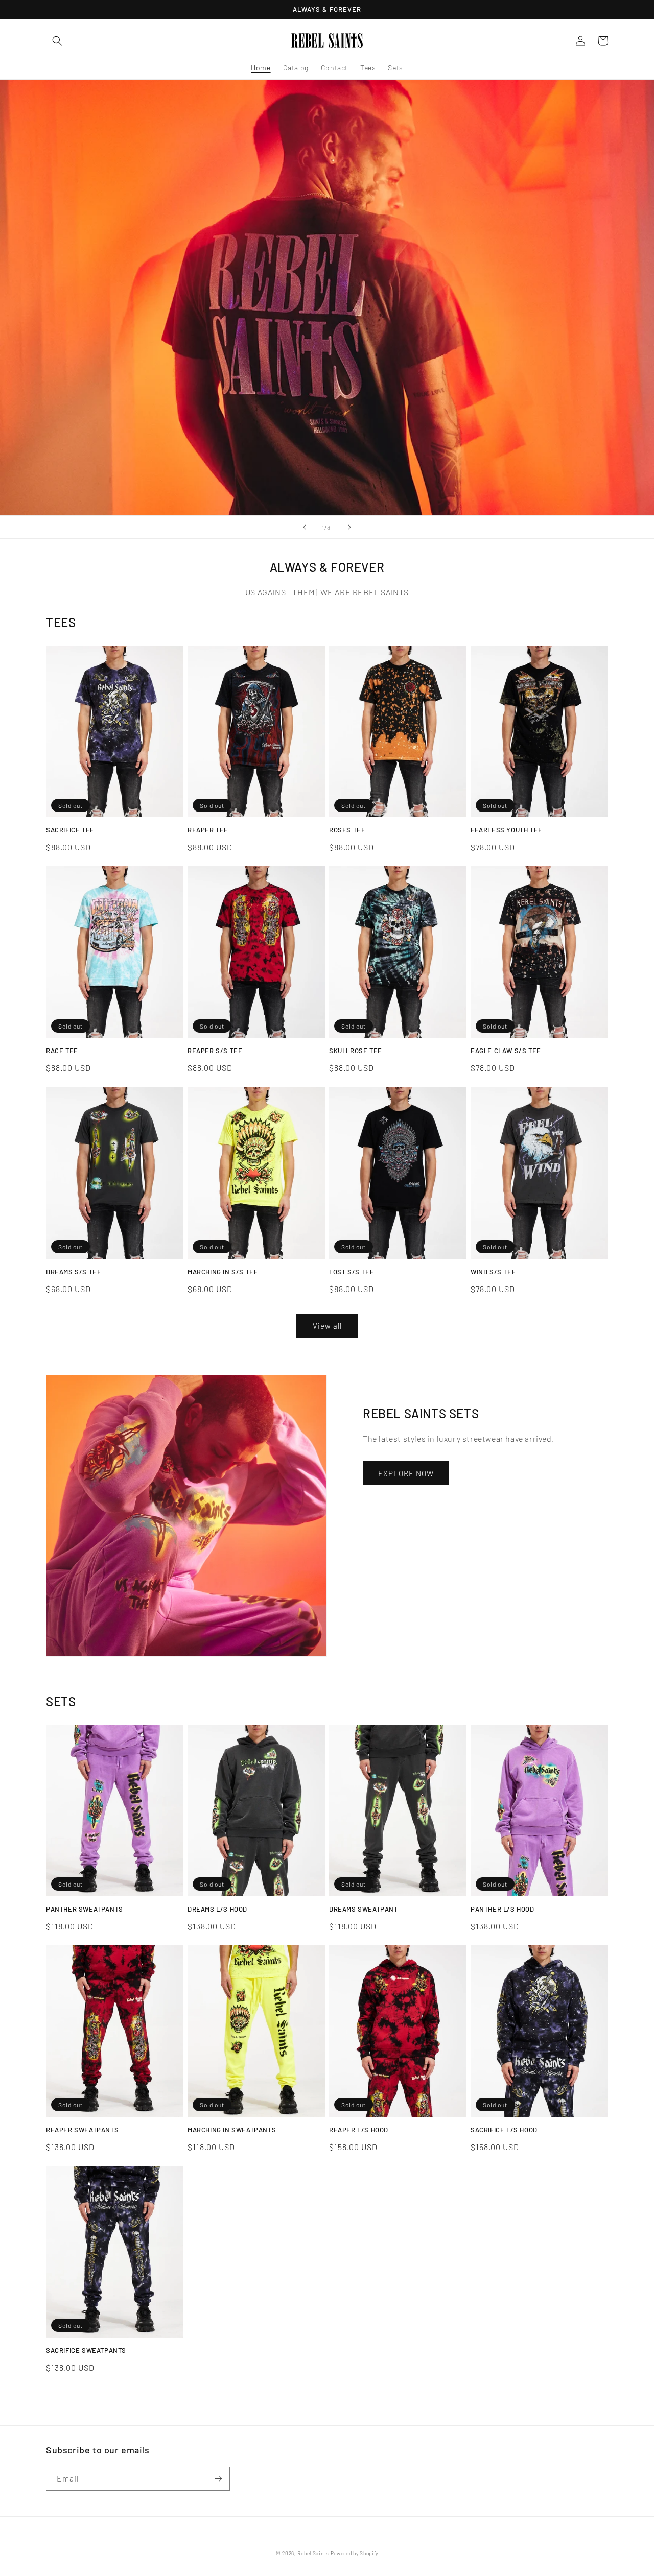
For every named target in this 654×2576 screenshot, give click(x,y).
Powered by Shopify (355, 2553)
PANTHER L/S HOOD (503, 1909)
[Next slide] (349, 527)
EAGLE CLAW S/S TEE (506, 1051)
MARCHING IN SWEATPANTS (232, 2130)
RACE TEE (62, 1051)
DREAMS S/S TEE (74, 1272)
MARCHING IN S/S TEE (223, 1272)
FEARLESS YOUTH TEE (507, 830)
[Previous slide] (305, 527)
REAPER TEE (208, 830)
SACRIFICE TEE (70, 830)
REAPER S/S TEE (215, 1051)
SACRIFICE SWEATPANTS (86, 2350)
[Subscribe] (218, 2479)
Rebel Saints (313, 2553)
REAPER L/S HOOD (359, 2130)
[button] (57, 41)
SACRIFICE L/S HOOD (504, 2130)
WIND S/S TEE (493, 1272)
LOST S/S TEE (352, 1272)
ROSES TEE (347, 830)
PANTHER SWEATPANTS (85, 1909)
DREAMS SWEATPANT (364, 1909)
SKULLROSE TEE (356, 1051)
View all (327, 1326)
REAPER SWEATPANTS (82, 2130)
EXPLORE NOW (406, 1473)
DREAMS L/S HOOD (217, 1909)
